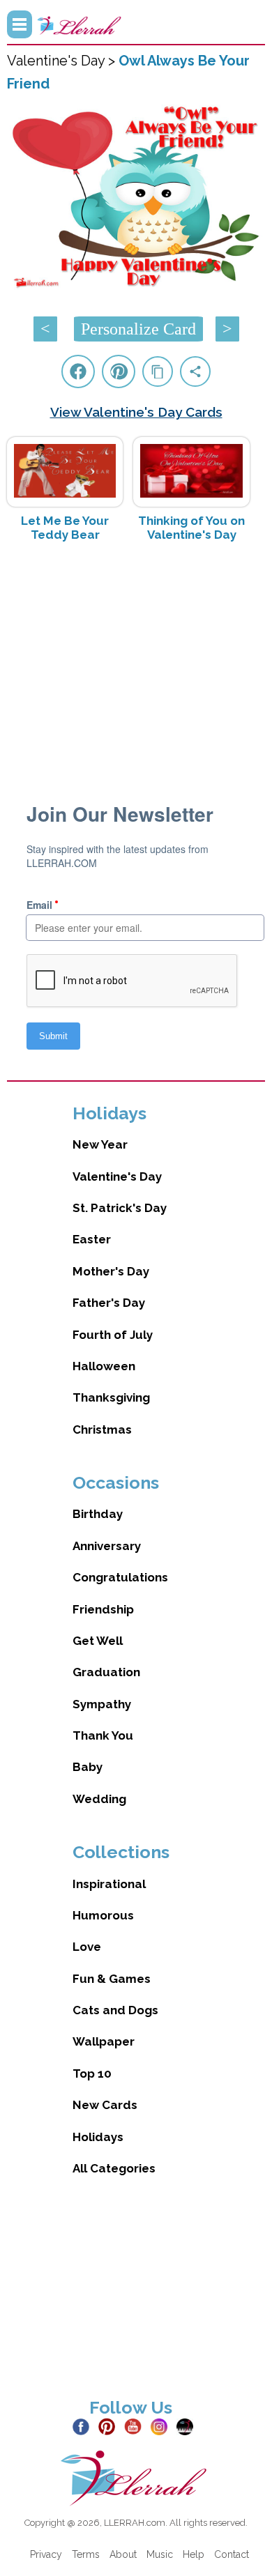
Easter (92, 1239)
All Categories (114, 2168)
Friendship (103, 1609)
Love (87, 1947)
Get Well (98, 1641)
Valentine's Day (117, 1176)
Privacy (46, 2554)
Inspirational (109, 1884)
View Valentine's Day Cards (136, 412)
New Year (100, 1144)
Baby (88, 1767)
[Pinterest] (110, 2425)
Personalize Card (138, 329)
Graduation (106, 1672)
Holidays (98, 2137)
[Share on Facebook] (78, 371)
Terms (86, 2554)
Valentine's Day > (63, 61)
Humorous (103, 1915)
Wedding (99, 1799)
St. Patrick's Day (120, 1208)
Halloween (104, 1366)
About (123, 2554)
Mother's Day (111, 1271)
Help (194, 2554)
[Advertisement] (136, 664)
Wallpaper (104, 2041)
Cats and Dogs (115, 2010)
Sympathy (102, 1704)
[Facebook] (84, 2425)
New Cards (105, 2105)
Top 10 (92, 2073)
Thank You (103, 1735)
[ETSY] (188, 2425)
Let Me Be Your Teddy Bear (65, 528)
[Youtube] (136, 2425)
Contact (232, 2554)
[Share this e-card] (195, 371)
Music (160, 2554)
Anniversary (107, 1546)
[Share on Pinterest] (119, 371)
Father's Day (109, 1303)
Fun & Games (112, 1979)
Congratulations (120, 1577)
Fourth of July (113, 1335)
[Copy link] (158, 371)
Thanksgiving (111, 1397)
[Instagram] (162, 2425)
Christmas (102, 1429)
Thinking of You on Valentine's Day (191, 528)
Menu (20, 24)
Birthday (98, 1514)
